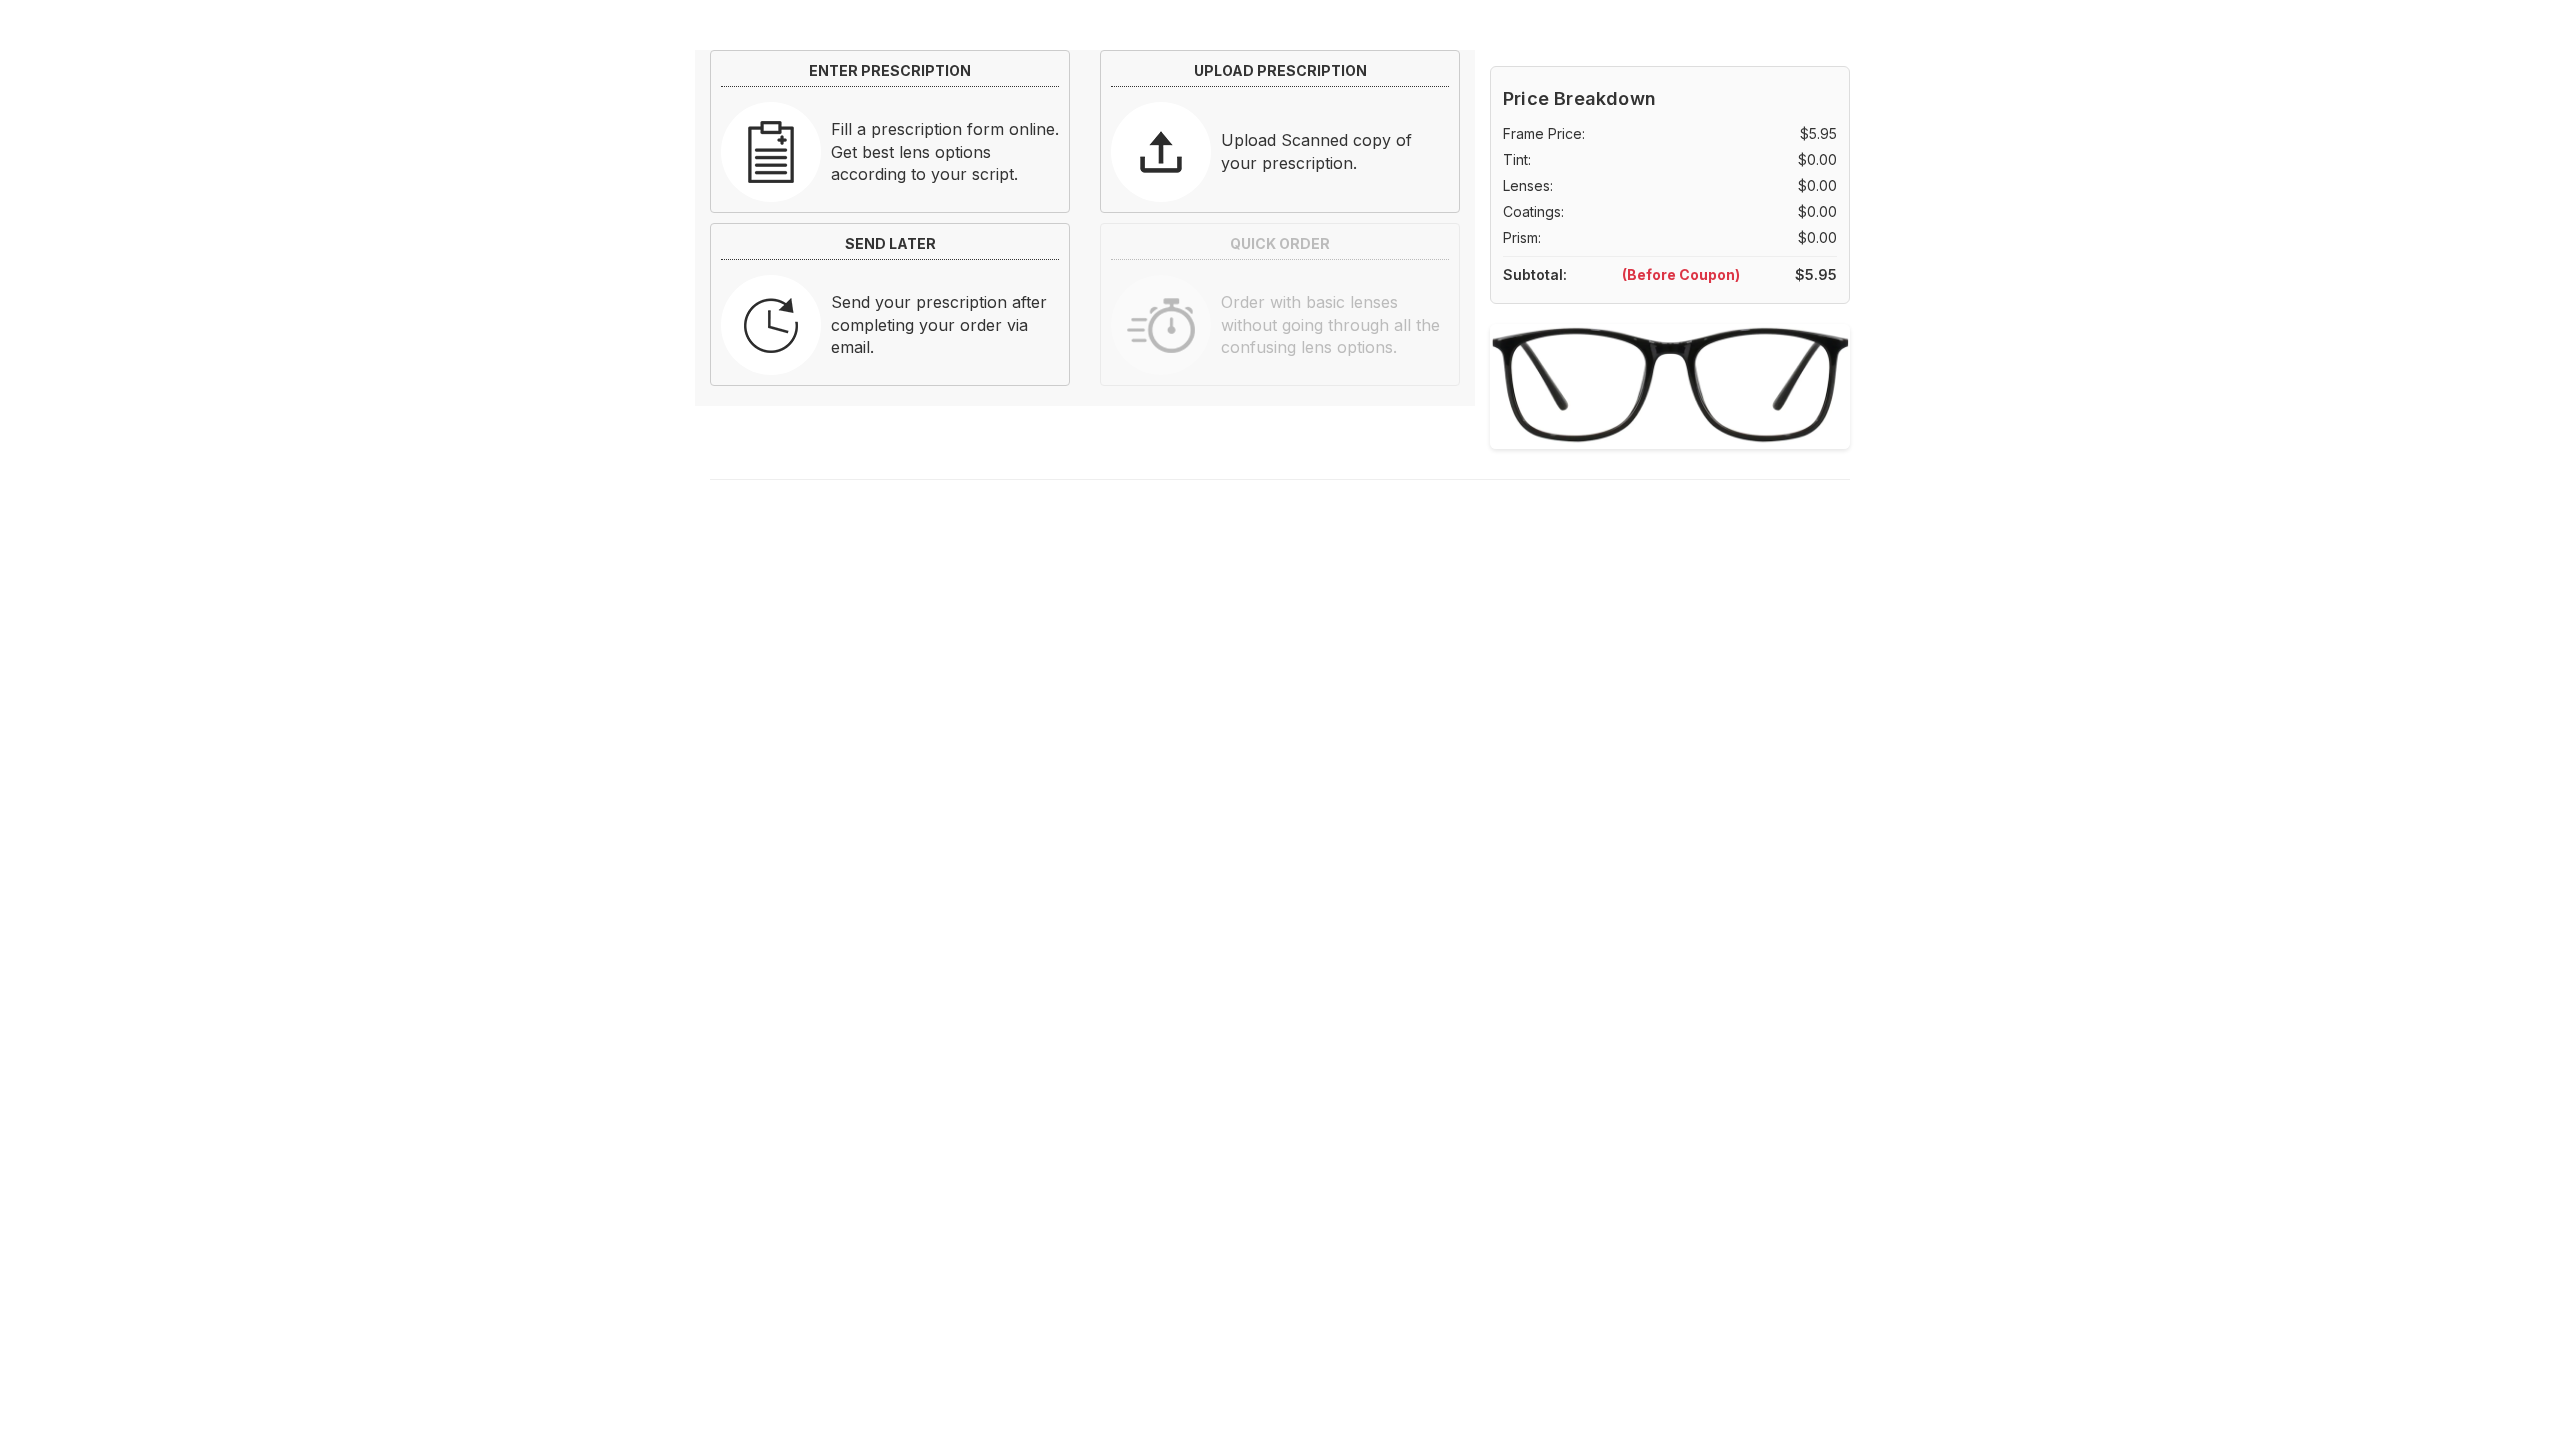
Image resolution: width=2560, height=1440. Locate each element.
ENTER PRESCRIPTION (890, 70)
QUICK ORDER (1280, 243)
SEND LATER (890, 243)
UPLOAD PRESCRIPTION (1280, 70)
